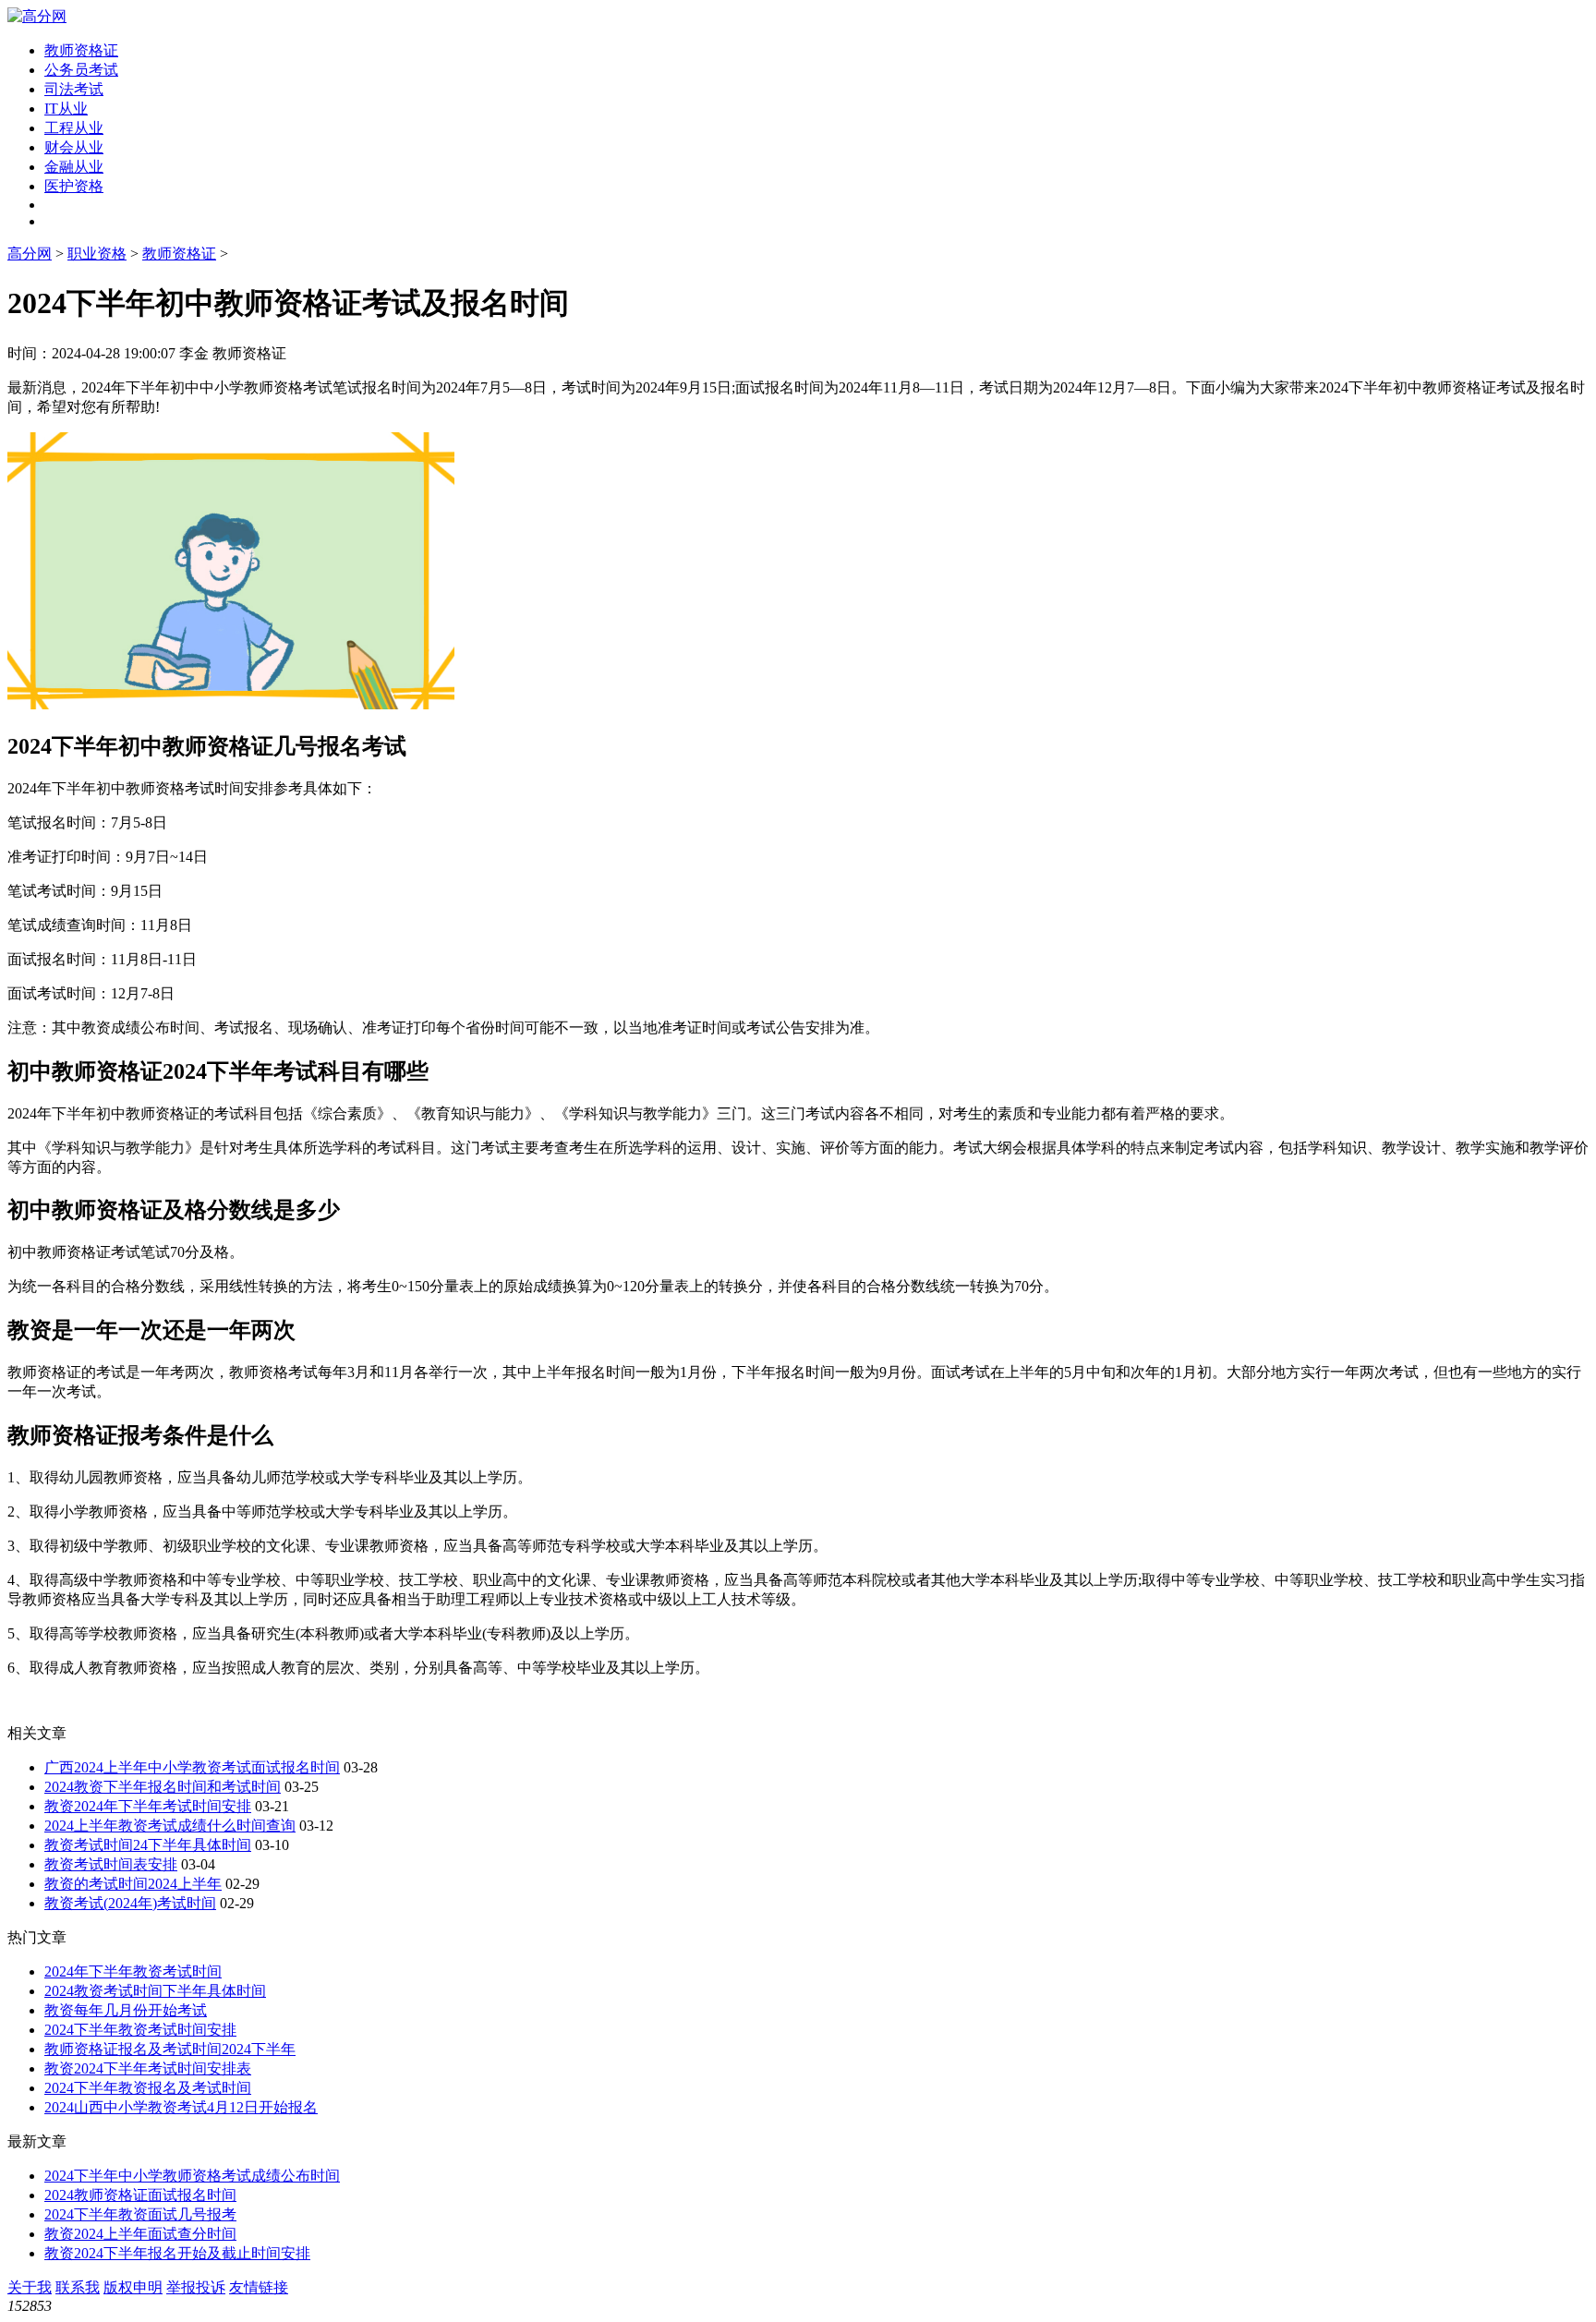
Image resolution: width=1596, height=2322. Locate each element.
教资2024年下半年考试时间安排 (148, 1806)
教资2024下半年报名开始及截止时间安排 (177, 2253)
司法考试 (74, 89)
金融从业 (74, 167)
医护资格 (74, 186)
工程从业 (74, 128)
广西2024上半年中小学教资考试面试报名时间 (192, 1767)
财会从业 (74, 147)
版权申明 (133, 2287)
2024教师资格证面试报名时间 (140, 2195)
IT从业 (66, 109)
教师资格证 (81, 50)
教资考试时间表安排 (111, 1864)
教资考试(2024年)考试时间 (130, 1903)
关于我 (30, 2287)
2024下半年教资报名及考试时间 (148, 2088)
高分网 (30, 254)
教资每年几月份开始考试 (126, 2010)
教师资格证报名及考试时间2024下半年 (170, 2049)
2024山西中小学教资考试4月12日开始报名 (181, 2107)
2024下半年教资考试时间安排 (140, 2030)
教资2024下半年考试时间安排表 (148, 2068)
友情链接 (259, 2287)
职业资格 (97, 254)
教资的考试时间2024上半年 (133, 1884)
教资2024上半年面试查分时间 (140, 2234)
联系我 (78, 2287)
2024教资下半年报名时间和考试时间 (163, 1787)
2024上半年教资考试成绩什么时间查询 (170, 1826)
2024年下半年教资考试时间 (133, 1971)
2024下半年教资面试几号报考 (140, 2214)
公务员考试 (81, 70)
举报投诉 (196, 2287)
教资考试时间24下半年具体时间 (148, 1845)
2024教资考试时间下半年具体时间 (155, 1991)
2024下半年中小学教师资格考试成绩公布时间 (192, 2176)
